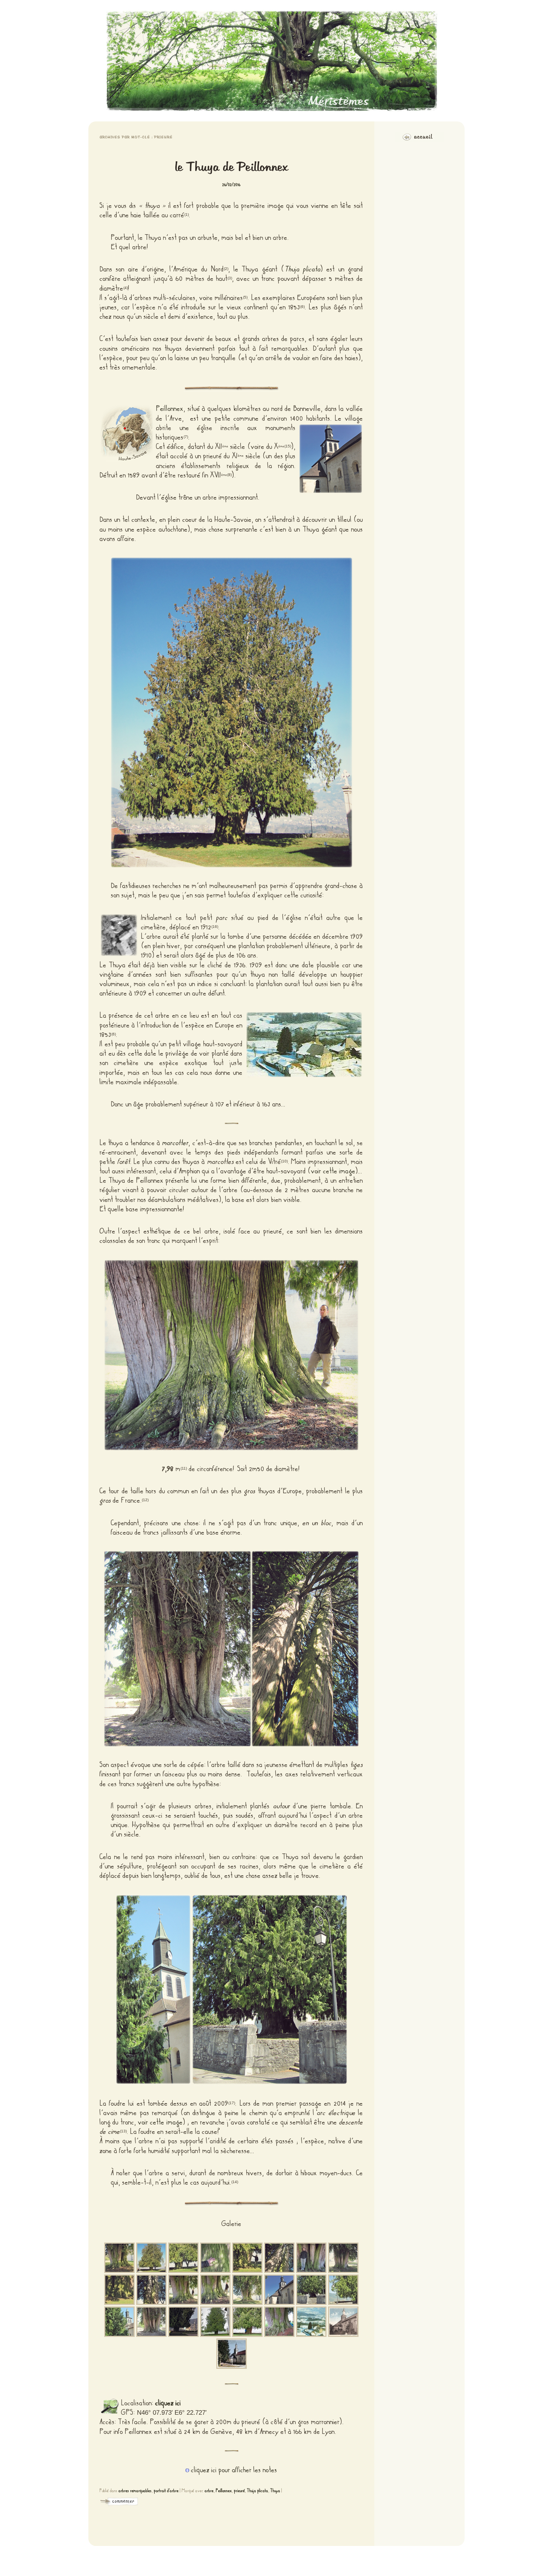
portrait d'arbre (166, 2491)
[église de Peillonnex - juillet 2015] (279, 2290)
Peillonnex (170, 409)
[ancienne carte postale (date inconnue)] (311, 2322)
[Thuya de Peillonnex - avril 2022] (215, 2322)
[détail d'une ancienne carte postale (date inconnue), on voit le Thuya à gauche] (232, 2354)
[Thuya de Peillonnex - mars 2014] (119, 2258)
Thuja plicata (258, 2491)
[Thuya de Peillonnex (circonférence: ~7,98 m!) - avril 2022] (279, 2322)
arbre (209, 2491)
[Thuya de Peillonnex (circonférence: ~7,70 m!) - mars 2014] (183, 2290)
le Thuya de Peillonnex (231, 167)
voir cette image (333, 1171)
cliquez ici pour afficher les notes (234, 2470)
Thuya (275, 2491)
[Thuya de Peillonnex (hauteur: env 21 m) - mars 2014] (151, 2258)
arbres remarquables (135, 2491)
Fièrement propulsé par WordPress (276, 2561)
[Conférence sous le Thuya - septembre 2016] (183, 2322)
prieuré (239, 2491)
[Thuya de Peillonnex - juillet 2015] (311, 2290)
